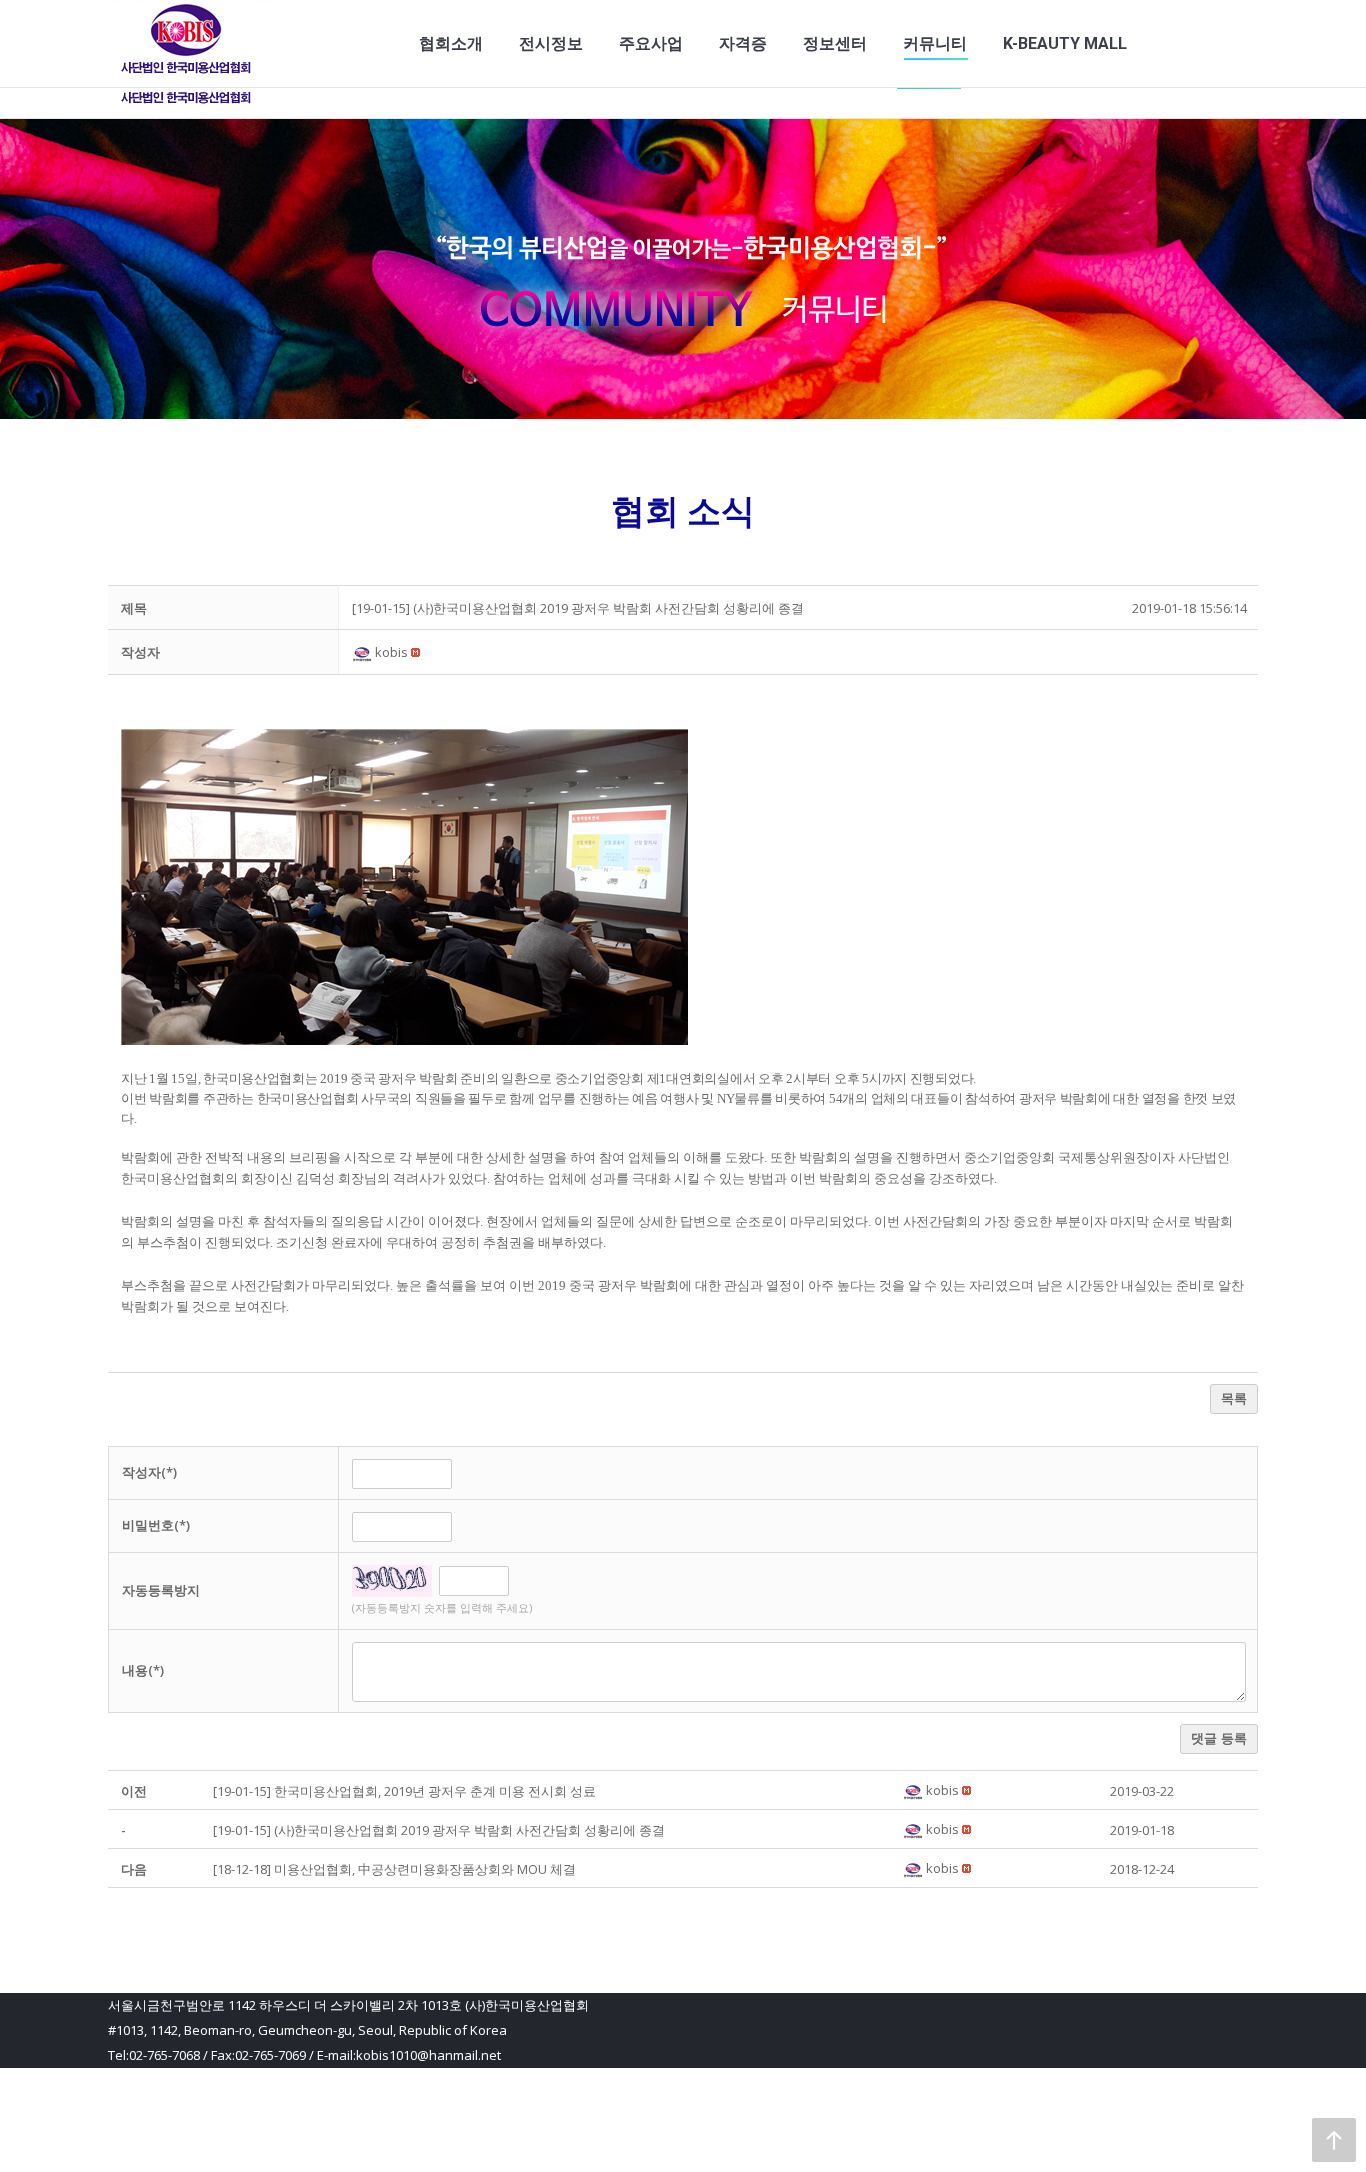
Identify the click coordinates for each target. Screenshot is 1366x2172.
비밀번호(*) (156, 1525)
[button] (363, 652)
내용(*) (143, 1670)
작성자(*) (149, 1472)
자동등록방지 (161, 1590)
